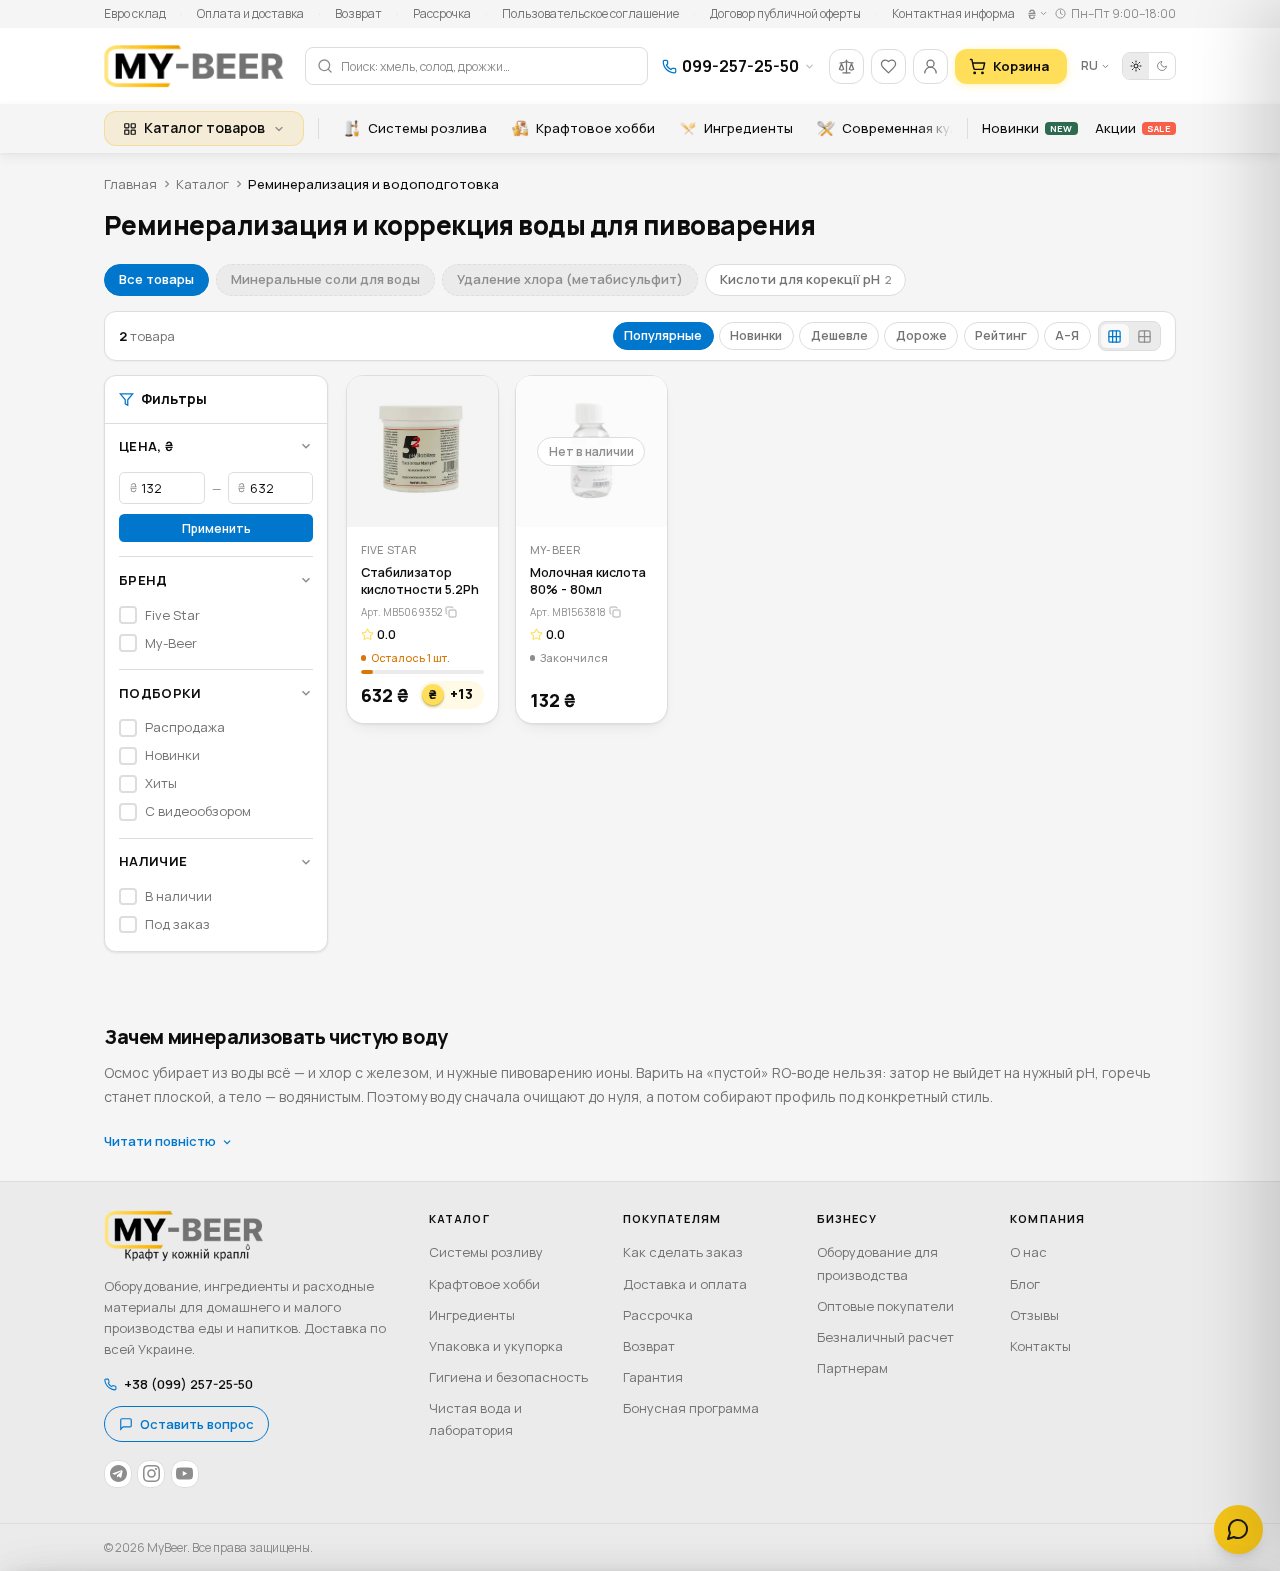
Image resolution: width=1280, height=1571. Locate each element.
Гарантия (653, 1377)
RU (1089, 65)
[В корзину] (469, 499)
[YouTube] (185, 1474)
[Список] (1144, 336)
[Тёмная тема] (1162, 66)
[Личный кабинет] (930, 66)
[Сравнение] (846, 66)
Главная (130, 184)
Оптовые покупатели (885, 1306)
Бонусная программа (691, 1408)
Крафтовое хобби (595, 128)
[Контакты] (1238, 1529)
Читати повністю (160, 1141)
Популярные (663, 335)
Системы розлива (427, 128)
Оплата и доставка (250, 13)
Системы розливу (486, 1252)
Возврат (358, 13)
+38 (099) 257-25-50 (188, 1384)
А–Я (1067, 335)
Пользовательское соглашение (590, 13)
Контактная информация (964, 13)
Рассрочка (442, 13)
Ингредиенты (748, 128)
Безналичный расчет (885, 1337)
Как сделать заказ (683, 1252)
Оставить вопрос (197, 1424)
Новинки (1027, 128)
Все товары (156, 279)
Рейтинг (1001, 335)
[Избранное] (888, 66)
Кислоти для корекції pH (805, 279)
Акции (1132, 128)
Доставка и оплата (685, 1284)
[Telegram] (118, 1474)
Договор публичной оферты (785, 13)
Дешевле (839, 335)
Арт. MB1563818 (568, 612)
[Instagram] (151, 1474)
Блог (1025, 1284)
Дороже (921, 335)
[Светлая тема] (1136, 66)
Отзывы (1034, 1315)
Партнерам (852, 1368)
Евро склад (135, 13)
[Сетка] (1115, 336)
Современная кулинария (923, 128)
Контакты (1040, 1346)
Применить (216, 528)
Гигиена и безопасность (508, 1377)
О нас (1028, 1252)
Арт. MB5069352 (401, 612)
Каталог (202, 184)
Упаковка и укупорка (496, 1346)
